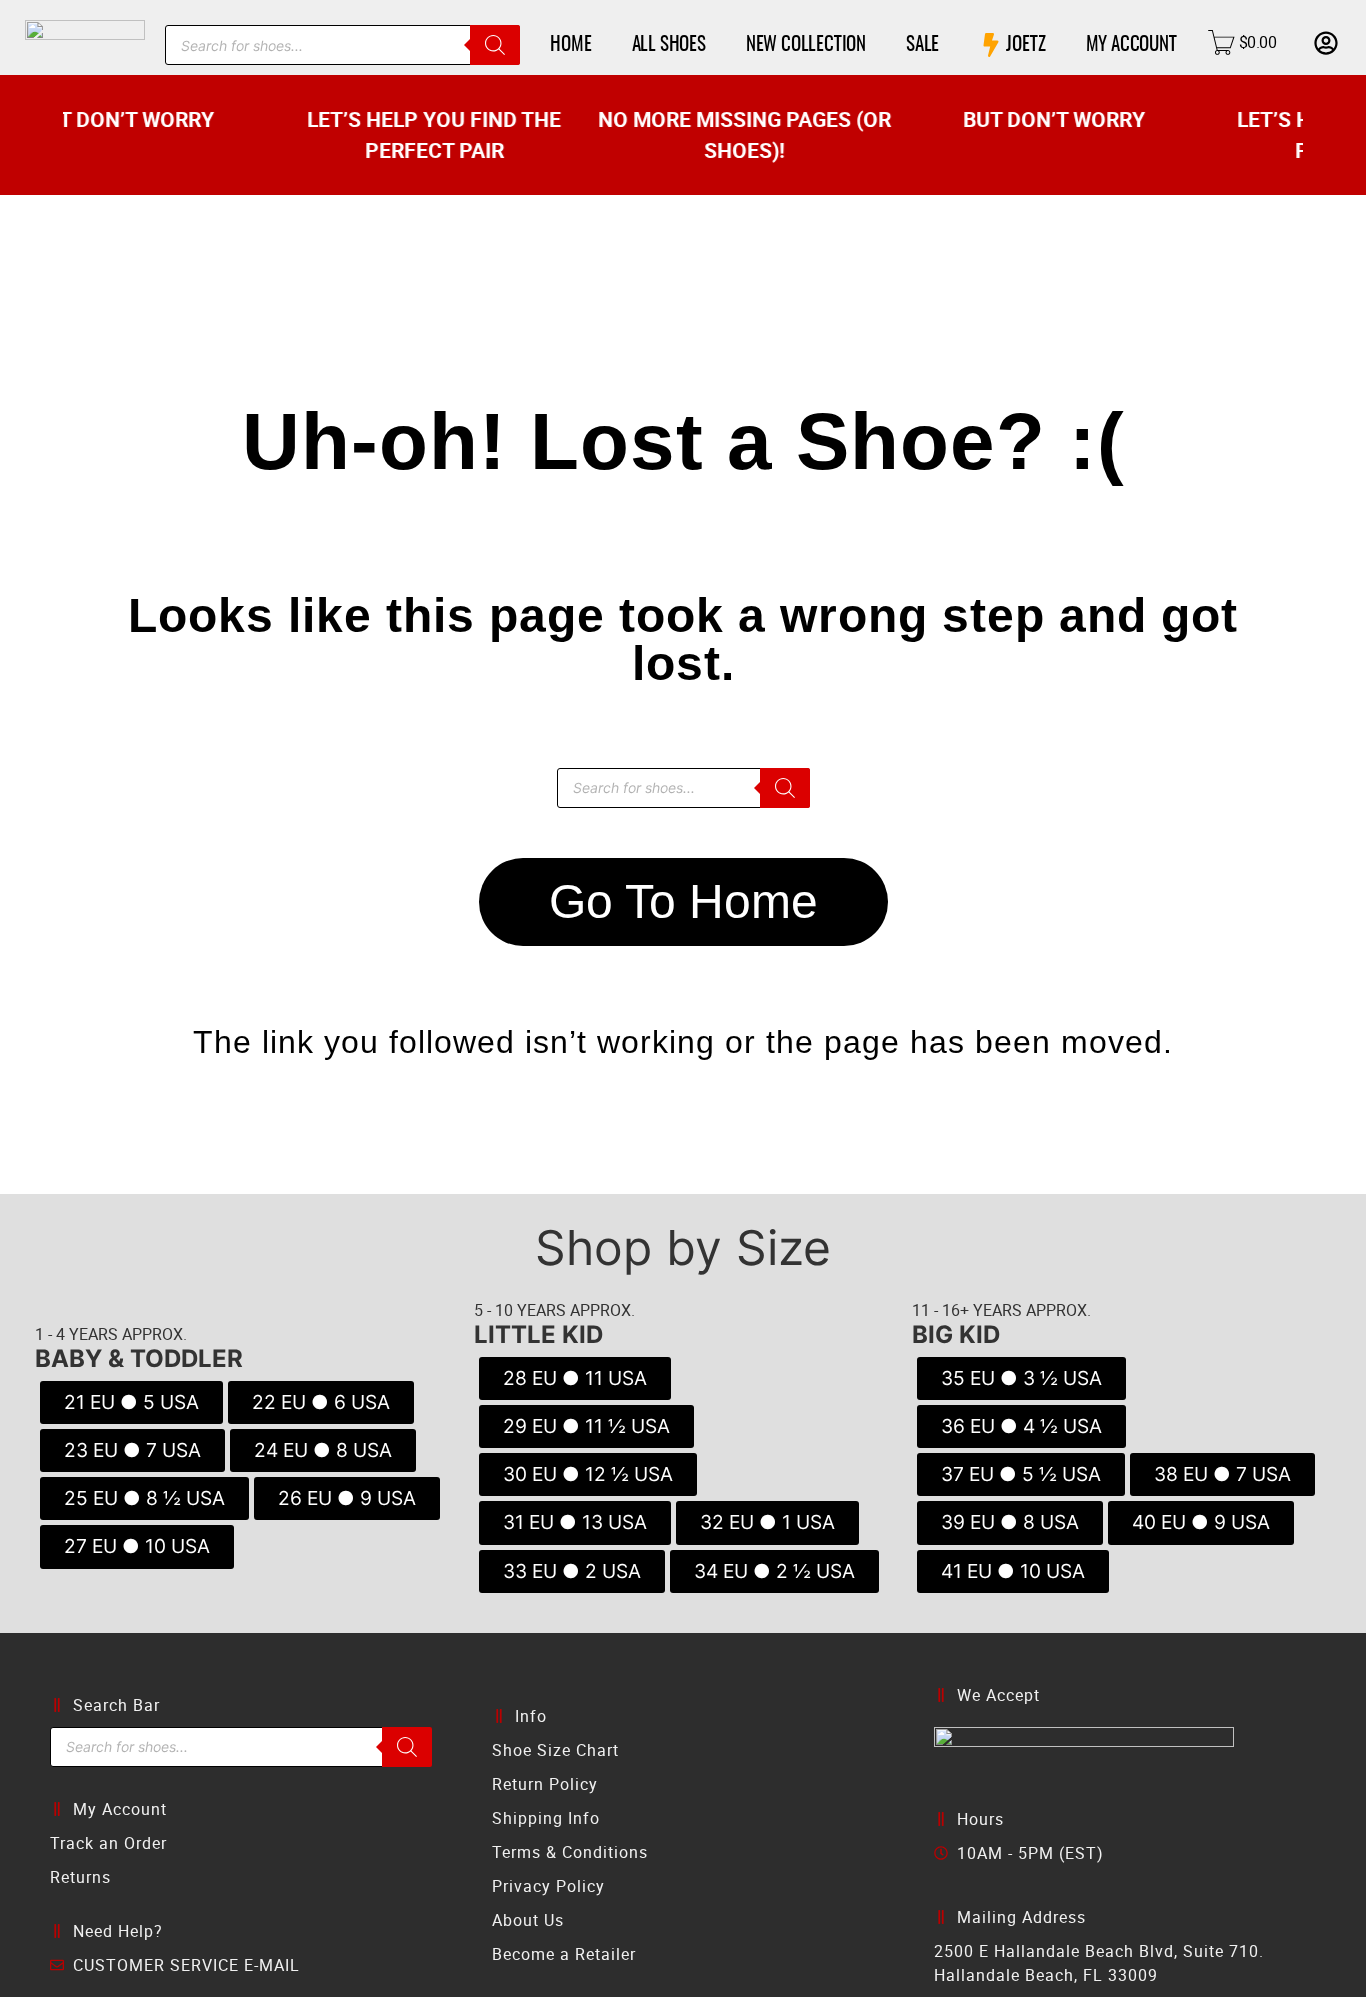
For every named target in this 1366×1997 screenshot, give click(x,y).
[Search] (495, 45)
